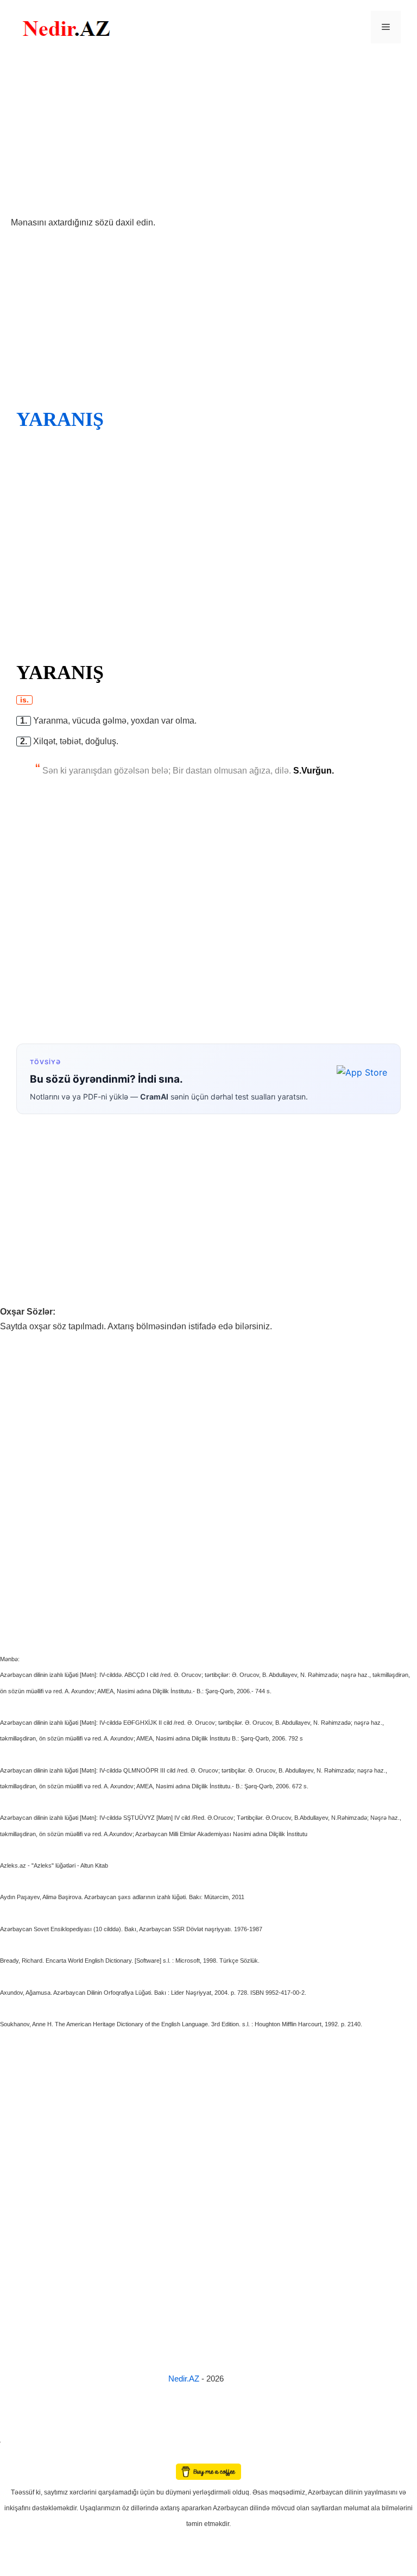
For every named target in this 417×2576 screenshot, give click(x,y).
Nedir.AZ (185, 2379)
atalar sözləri (18, 2440)
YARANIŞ (60, 419)
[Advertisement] (208, 135)
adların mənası (19, 2456)
